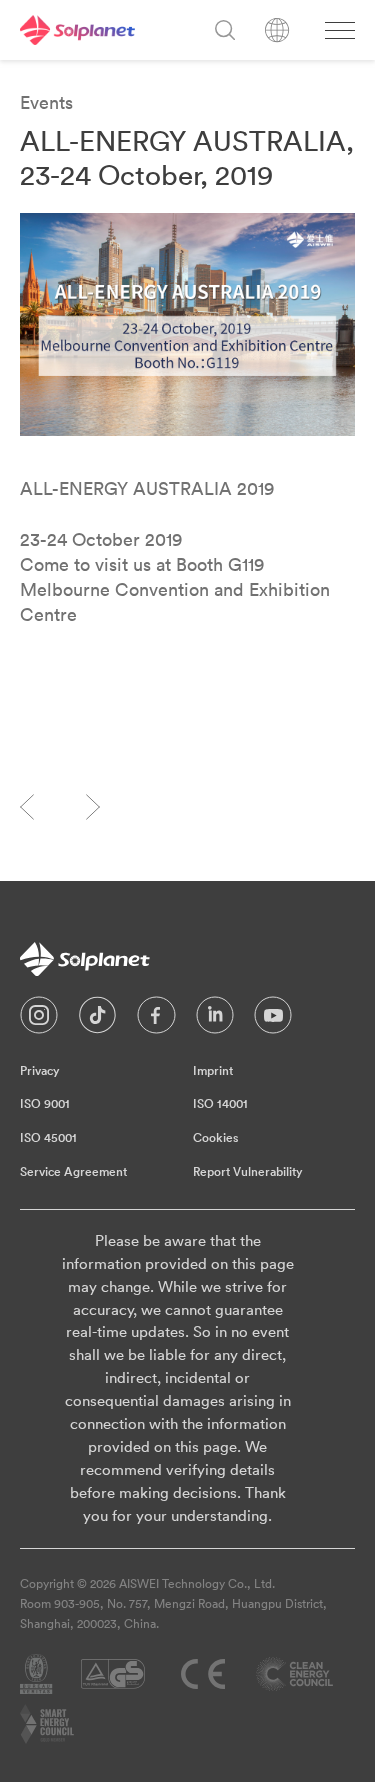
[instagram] (39, 1020)
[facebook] (156, 1020)
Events (46, 102)
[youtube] (273, 1020)
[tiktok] (97, 1020)
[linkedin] (215, 1020)
